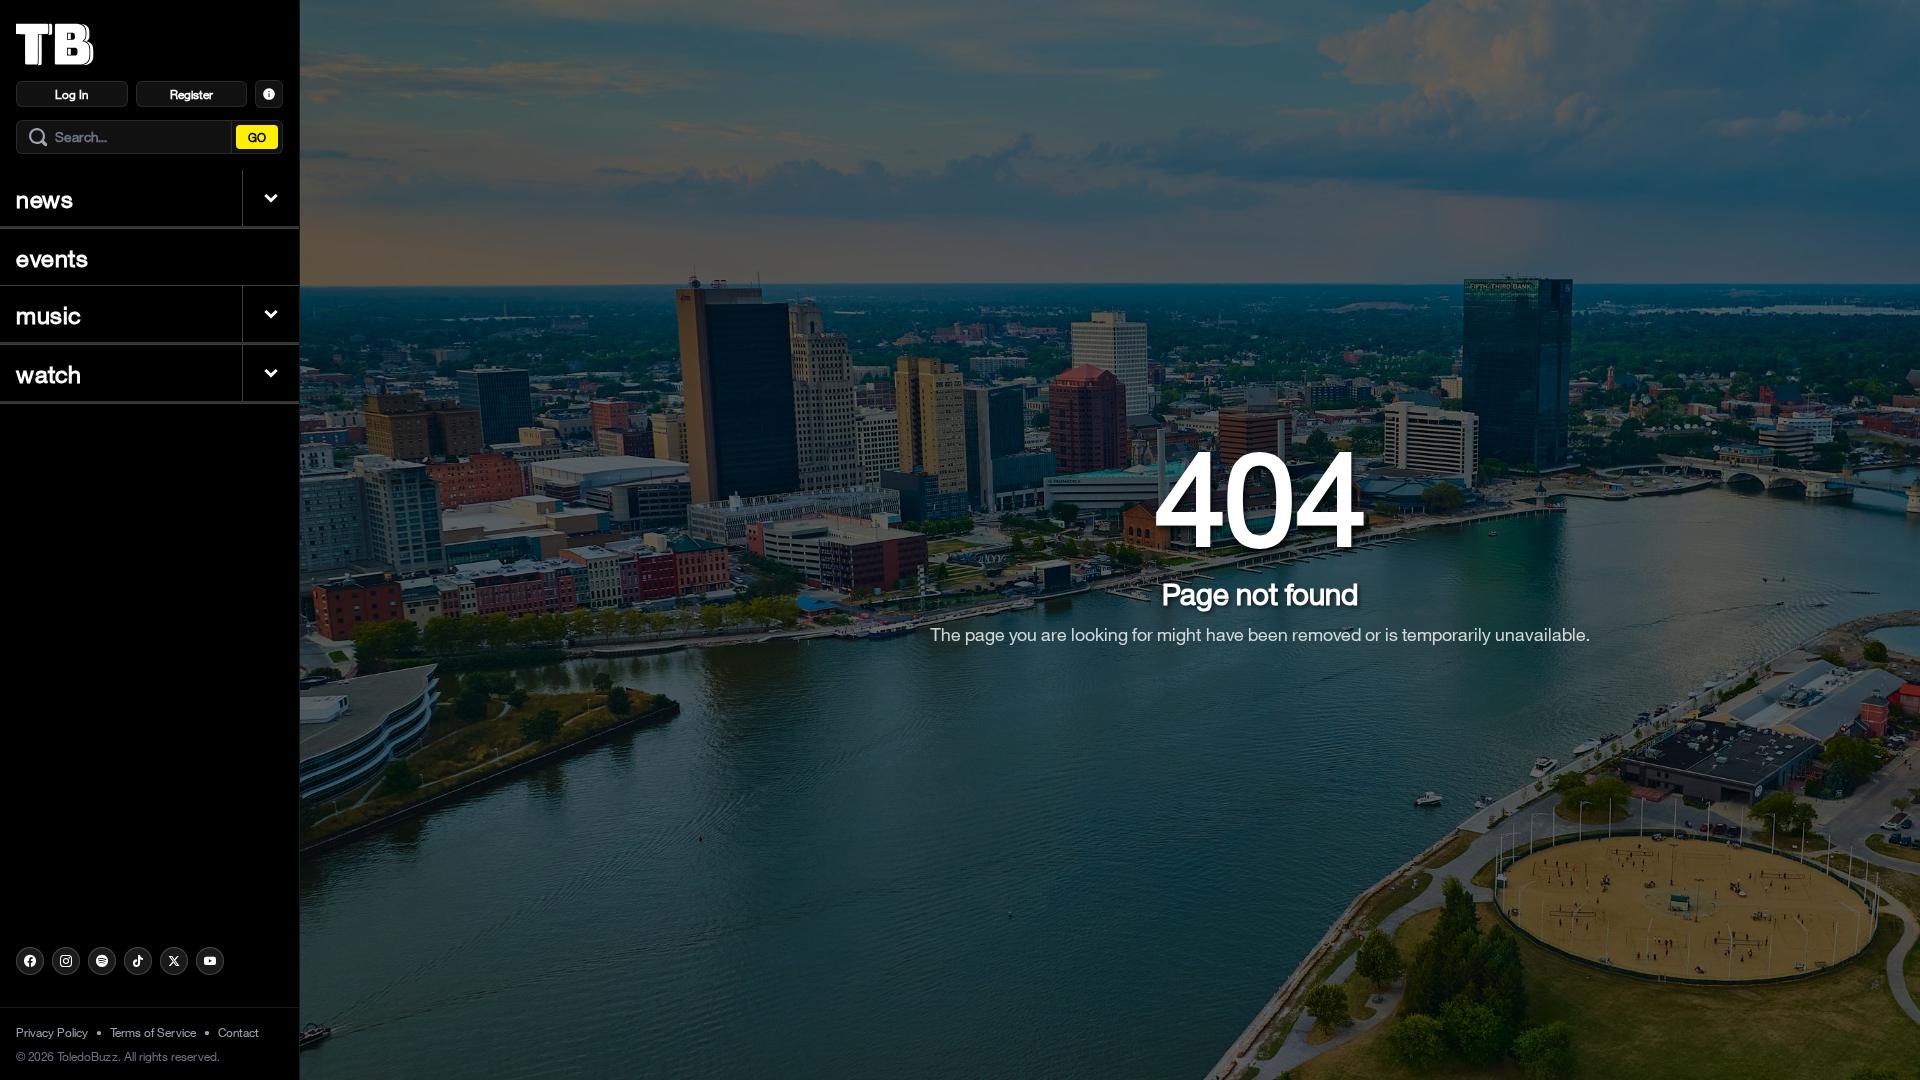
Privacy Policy (52, 1032)
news (44, 198)
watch (49, 373)
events (52, 257)
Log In (71, 94)
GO (257, 137)
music (49, 314)
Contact (238, 1032)
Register (191, 94)
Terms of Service (153, 1032)
